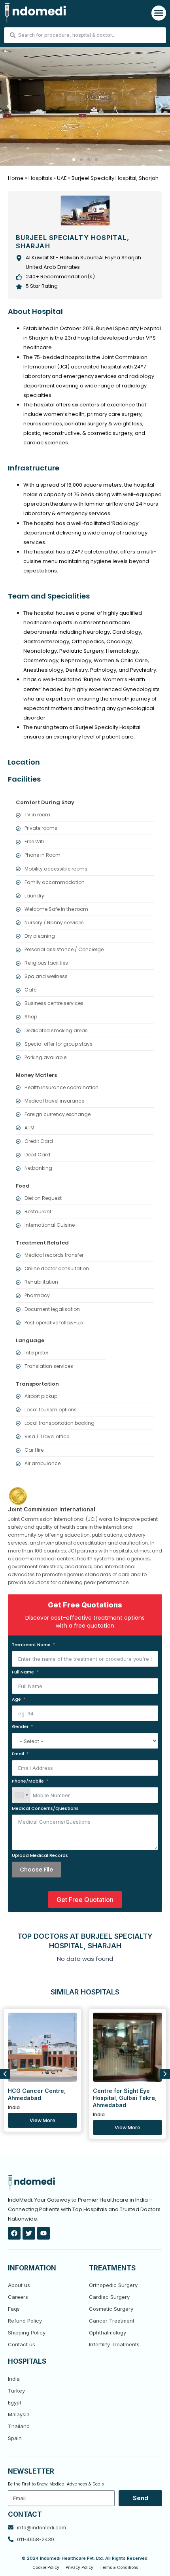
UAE (62, 178)
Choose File (36, 1870)
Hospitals (40, 178)
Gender (20, 1726)
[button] (159, 13)
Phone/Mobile (28, 1781)
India (14, 2107)
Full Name (23, 1672)
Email (18, 1754)
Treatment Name (31, 1645)
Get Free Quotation (85, 1900)
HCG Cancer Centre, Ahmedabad (37, 2094)
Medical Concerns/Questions (45, 1808)
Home (16, 178)
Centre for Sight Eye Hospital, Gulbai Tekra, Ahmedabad (125, 2098)
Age (16, 1699)
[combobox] (21, 1795)
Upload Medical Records (40, 1855)
